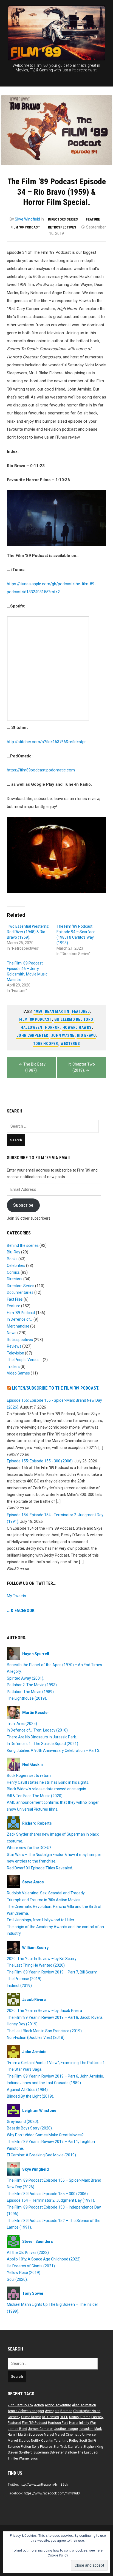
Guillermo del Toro (74, 1019)
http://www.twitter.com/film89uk (44, 2485)
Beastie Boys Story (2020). (30, 2128)
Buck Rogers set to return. (29, 1775)
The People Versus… (24, 1360)
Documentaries (20, 1292)
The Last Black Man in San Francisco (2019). (45, 2031)
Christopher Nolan (87, 2411)
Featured (81, 1011)
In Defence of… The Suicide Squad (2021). (43, 1744)
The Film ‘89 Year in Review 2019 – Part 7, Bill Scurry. (52, 1972)
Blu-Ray (14, 1252)
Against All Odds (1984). (28, 2090)
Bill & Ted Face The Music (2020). (35, 1796)
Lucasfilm (86, 2429)
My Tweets (16, 1596)
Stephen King (93, 2447)
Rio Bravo (87, 1035)
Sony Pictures (42, 2447)
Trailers (13, 1367)
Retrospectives (62, 227)
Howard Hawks (77, 1027)
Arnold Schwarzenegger (26, 2411)
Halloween (31, 1027)
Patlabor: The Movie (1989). (31, 1692)
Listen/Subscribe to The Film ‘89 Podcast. (56, 1388)
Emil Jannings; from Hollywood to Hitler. (41, 1920)
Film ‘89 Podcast (25, 227)
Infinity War (88, 2423)
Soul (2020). (17, 2279)
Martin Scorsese (31, 2435)
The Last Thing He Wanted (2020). (36, 1965)
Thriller (13, 2458)
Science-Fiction (19, 2447)
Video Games (18, 1373)
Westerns (70, 1044)
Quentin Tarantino (55, 2441)
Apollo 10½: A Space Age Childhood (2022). (44, 2259)
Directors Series (63, 219)
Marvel (49, 2435)
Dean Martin (57, 1011)
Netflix (36, 2441)
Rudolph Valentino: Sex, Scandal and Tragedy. (46, 1893)
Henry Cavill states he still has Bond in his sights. (48, 1782)
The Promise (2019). (25, 1979)
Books (12, 1259)
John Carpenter (32, 1035)
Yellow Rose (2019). (24, 2273)
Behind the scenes (23, 1245)
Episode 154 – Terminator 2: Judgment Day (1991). (51, 2200)
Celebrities (16, 1265)
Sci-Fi (92, 2441)
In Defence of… (20, 1319)
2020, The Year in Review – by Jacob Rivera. (45, 2011)
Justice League (66, 2429)
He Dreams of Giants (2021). (31, 2266)
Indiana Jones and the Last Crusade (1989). (44, 2083)
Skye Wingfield (27, 219)
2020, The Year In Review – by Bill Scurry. (42, 1959)
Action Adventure (58, 2405)
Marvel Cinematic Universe (75, 2435)
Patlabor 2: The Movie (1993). (32, 1685)
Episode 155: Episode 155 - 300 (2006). (40, 1461)
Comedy (14, 2417)
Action (39, 2405)
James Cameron (41, 2429)
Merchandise (18, 1326)
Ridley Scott (78, 2441)
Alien (76, 2405)
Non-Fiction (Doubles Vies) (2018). (36, 2037)
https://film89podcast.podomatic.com (41, 770)
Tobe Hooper (46, 1044)
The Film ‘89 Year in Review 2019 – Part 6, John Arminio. (55, 2076)
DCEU (64, 2417)
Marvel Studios (19, 2441)
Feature (93, 219)
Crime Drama (31, 2417)
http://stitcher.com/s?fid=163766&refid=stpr (46, 742)
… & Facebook (21, 1611)
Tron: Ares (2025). (22, 1724)
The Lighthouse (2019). (27, 1698)
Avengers (52, 2411)
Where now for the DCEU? (29, 1848)
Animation (88, 2405)
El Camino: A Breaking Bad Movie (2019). (42, 2155)
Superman (41, 2452)
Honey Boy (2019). (23, 2024)
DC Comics (50, 2417)
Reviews (14, 1346)
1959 (38, 1011)
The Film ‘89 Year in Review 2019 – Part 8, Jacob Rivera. (55, 2017)
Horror (52, 1027)
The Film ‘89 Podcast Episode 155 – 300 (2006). (48, 2194)
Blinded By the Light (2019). (30, 2096)
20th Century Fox (20, 2405)
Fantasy (97, 2417)
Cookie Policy (58, 2555)
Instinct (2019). (20, 1986)
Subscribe (23, 1205)
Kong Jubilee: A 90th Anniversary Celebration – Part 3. (53, 1750)
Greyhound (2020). (23, 2121)
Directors (15, 1279)
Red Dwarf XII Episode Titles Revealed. (40, 1868)
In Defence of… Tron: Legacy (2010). (38, 1730)
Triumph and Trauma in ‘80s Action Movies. (44, 1900)
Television (15, 1353)
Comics (13, 1272)
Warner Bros (28, 2458)
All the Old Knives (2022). (28, 2252)
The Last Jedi (88, 2452)
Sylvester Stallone (63, 2452)
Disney (74, 2417)
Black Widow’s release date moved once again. (47, 1789)
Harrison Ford (58, 2423)
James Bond (17, 2429)
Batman (66, 2411)
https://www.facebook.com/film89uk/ (52, 2493)
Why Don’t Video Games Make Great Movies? (45, 2135)
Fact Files (15, 1299)
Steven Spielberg (20, 2452)
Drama (85, 2417)
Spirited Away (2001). (26, 1678)
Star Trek (60, 2447)
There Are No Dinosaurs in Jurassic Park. (42, 1737)
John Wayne (63, 1035)
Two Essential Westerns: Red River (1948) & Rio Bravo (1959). (28, 932)
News (12, 1333)
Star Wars (75, 2447)
